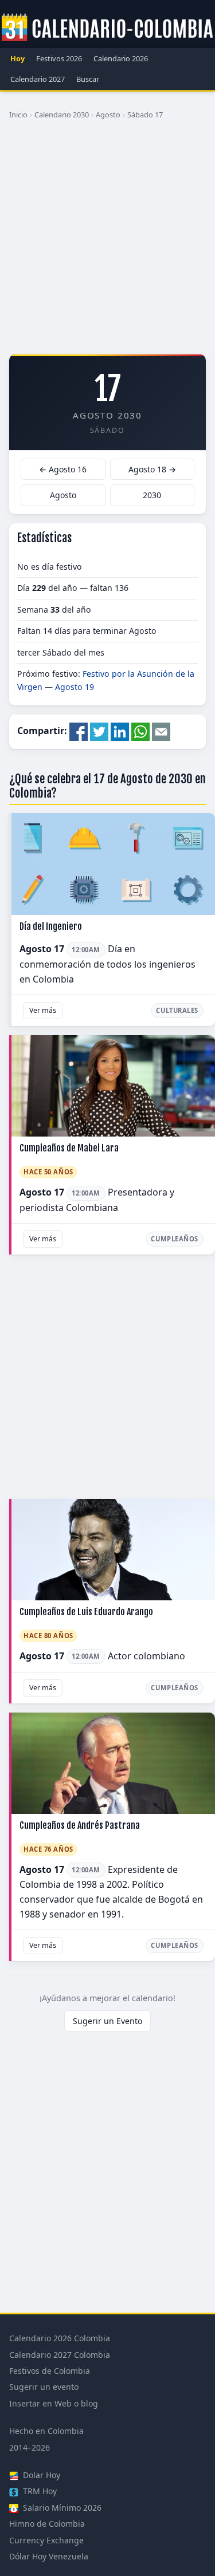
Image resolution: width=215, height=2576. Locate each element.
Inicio (18, 115)
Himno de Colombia (47, 2524)
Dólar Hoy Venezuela (49, 2556)
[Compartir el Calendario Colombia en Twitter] (99, 731)
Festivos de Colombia (50, 2371)
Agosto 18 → (152, 469)
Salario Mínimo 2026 (61, 2508)
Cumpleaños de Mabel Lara (69, 1148)
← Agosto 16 (63, 469)
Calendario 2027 (38, 79)
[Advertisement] (107, 241)
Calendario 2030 (62, 115)
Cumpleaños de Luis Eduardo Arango (86, 1612)
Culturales (177, 1010)
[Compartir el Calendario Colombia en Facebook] (79, 731)
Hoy (17, 58)
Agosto (108, 115)
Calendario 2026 (121, 58)
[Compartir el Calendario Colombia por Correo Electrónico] (161, 731)
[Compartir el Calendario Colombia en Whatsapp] (140, 731)
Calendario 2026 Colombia (60, 2338)
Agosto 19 (75, 687)
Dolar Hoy (40, 2475)
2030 (152, 495)
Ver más (43, 1010)
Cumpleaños (175, 1239)
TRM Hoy (39, 2491)
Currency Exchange (46, 2540)
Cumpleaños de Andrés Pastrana (80, 1825)
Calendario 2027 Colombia (60, 2355)
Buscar (88, 79)
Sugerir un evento (44, 2387)
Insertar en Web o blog (54, 2403)
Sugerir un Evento (107, 2021)
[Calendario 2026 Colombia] (107, 28)
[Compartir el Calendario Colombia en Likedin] (120, 731)
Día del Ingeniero (51, 926)
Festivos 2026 (59, 58)
